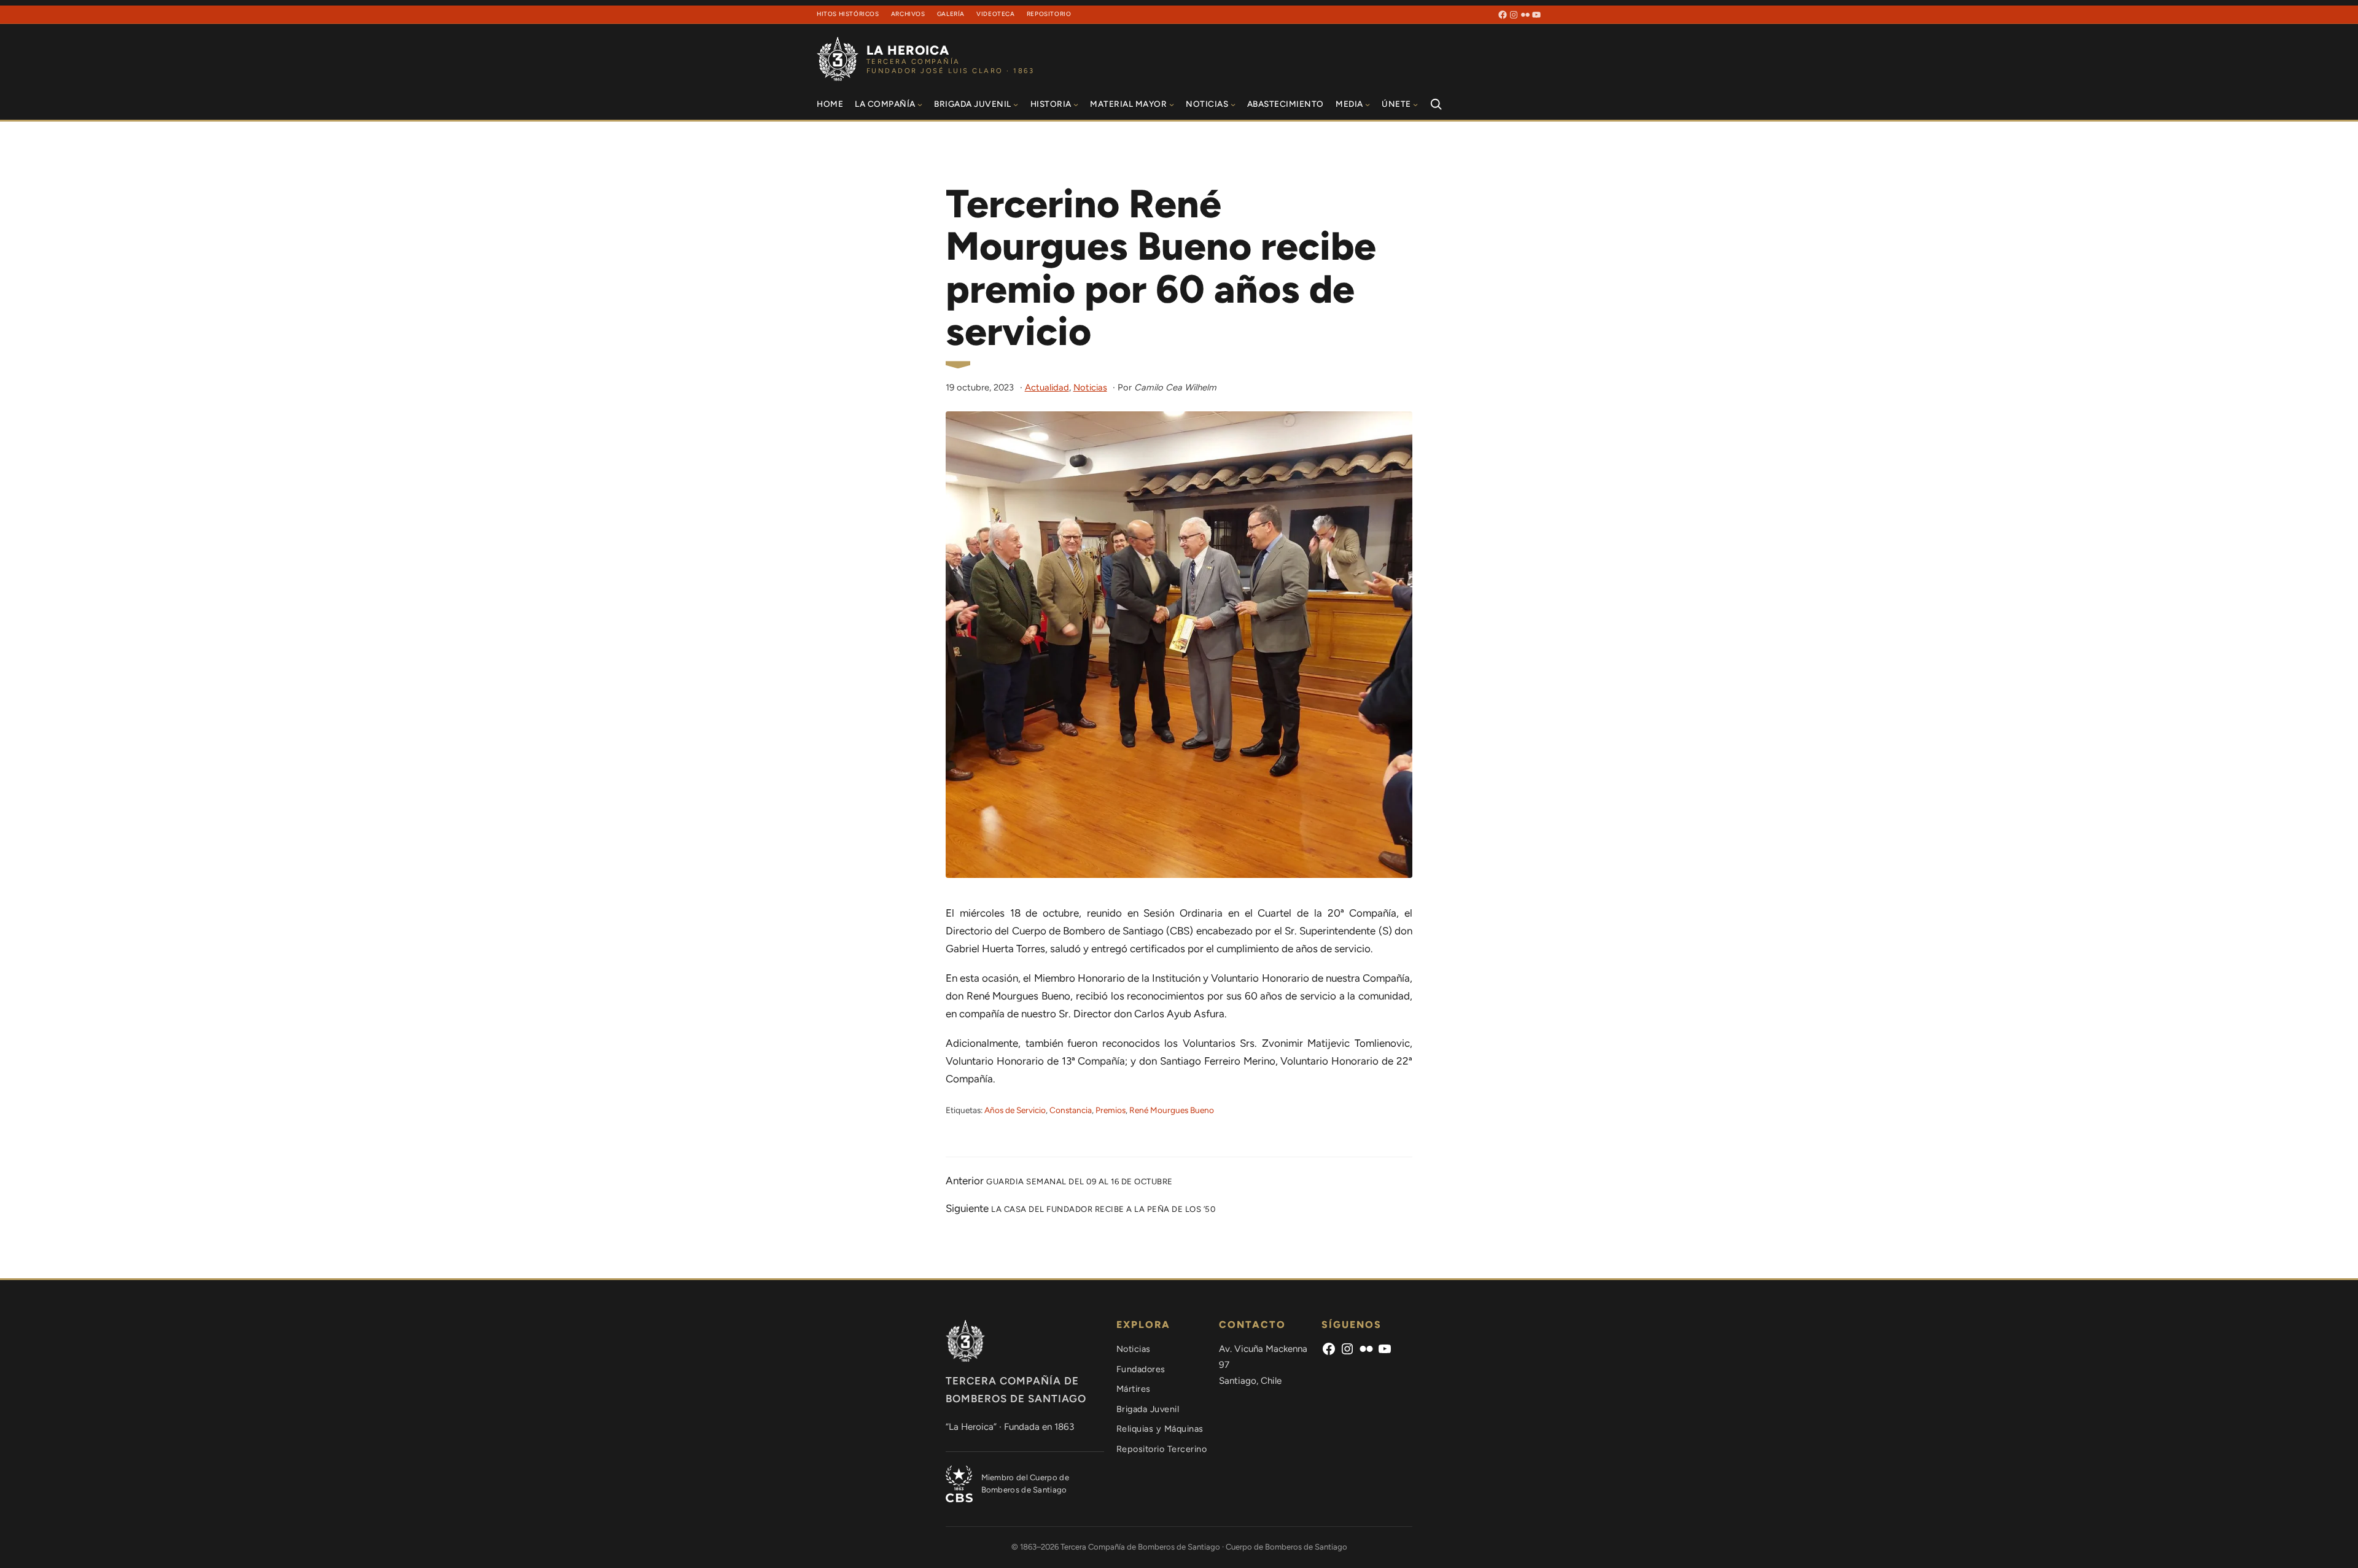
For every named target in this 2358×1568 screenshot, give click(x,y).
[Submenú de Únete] (1415, 104)
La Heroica (908, 50)
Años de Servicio (1015, 1110)
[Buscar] (1436, 104)
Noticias (1090, 387)
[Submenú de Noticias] (1233, 104)
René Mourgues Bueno (1172, 1110)
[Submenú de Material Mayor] (1172, 104)
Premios (1111, 1110)
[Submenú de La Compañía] (920, 104)
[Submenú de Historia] (1076, 104)
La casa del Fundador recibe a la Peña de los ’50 (1103, 1209)
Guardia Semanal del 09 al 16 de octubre (1080, 1182)
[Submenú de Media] (1368, 104)
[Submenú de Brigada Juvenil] (1016, 104)
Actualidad (1047, 387)
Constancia (1071, 1110)
